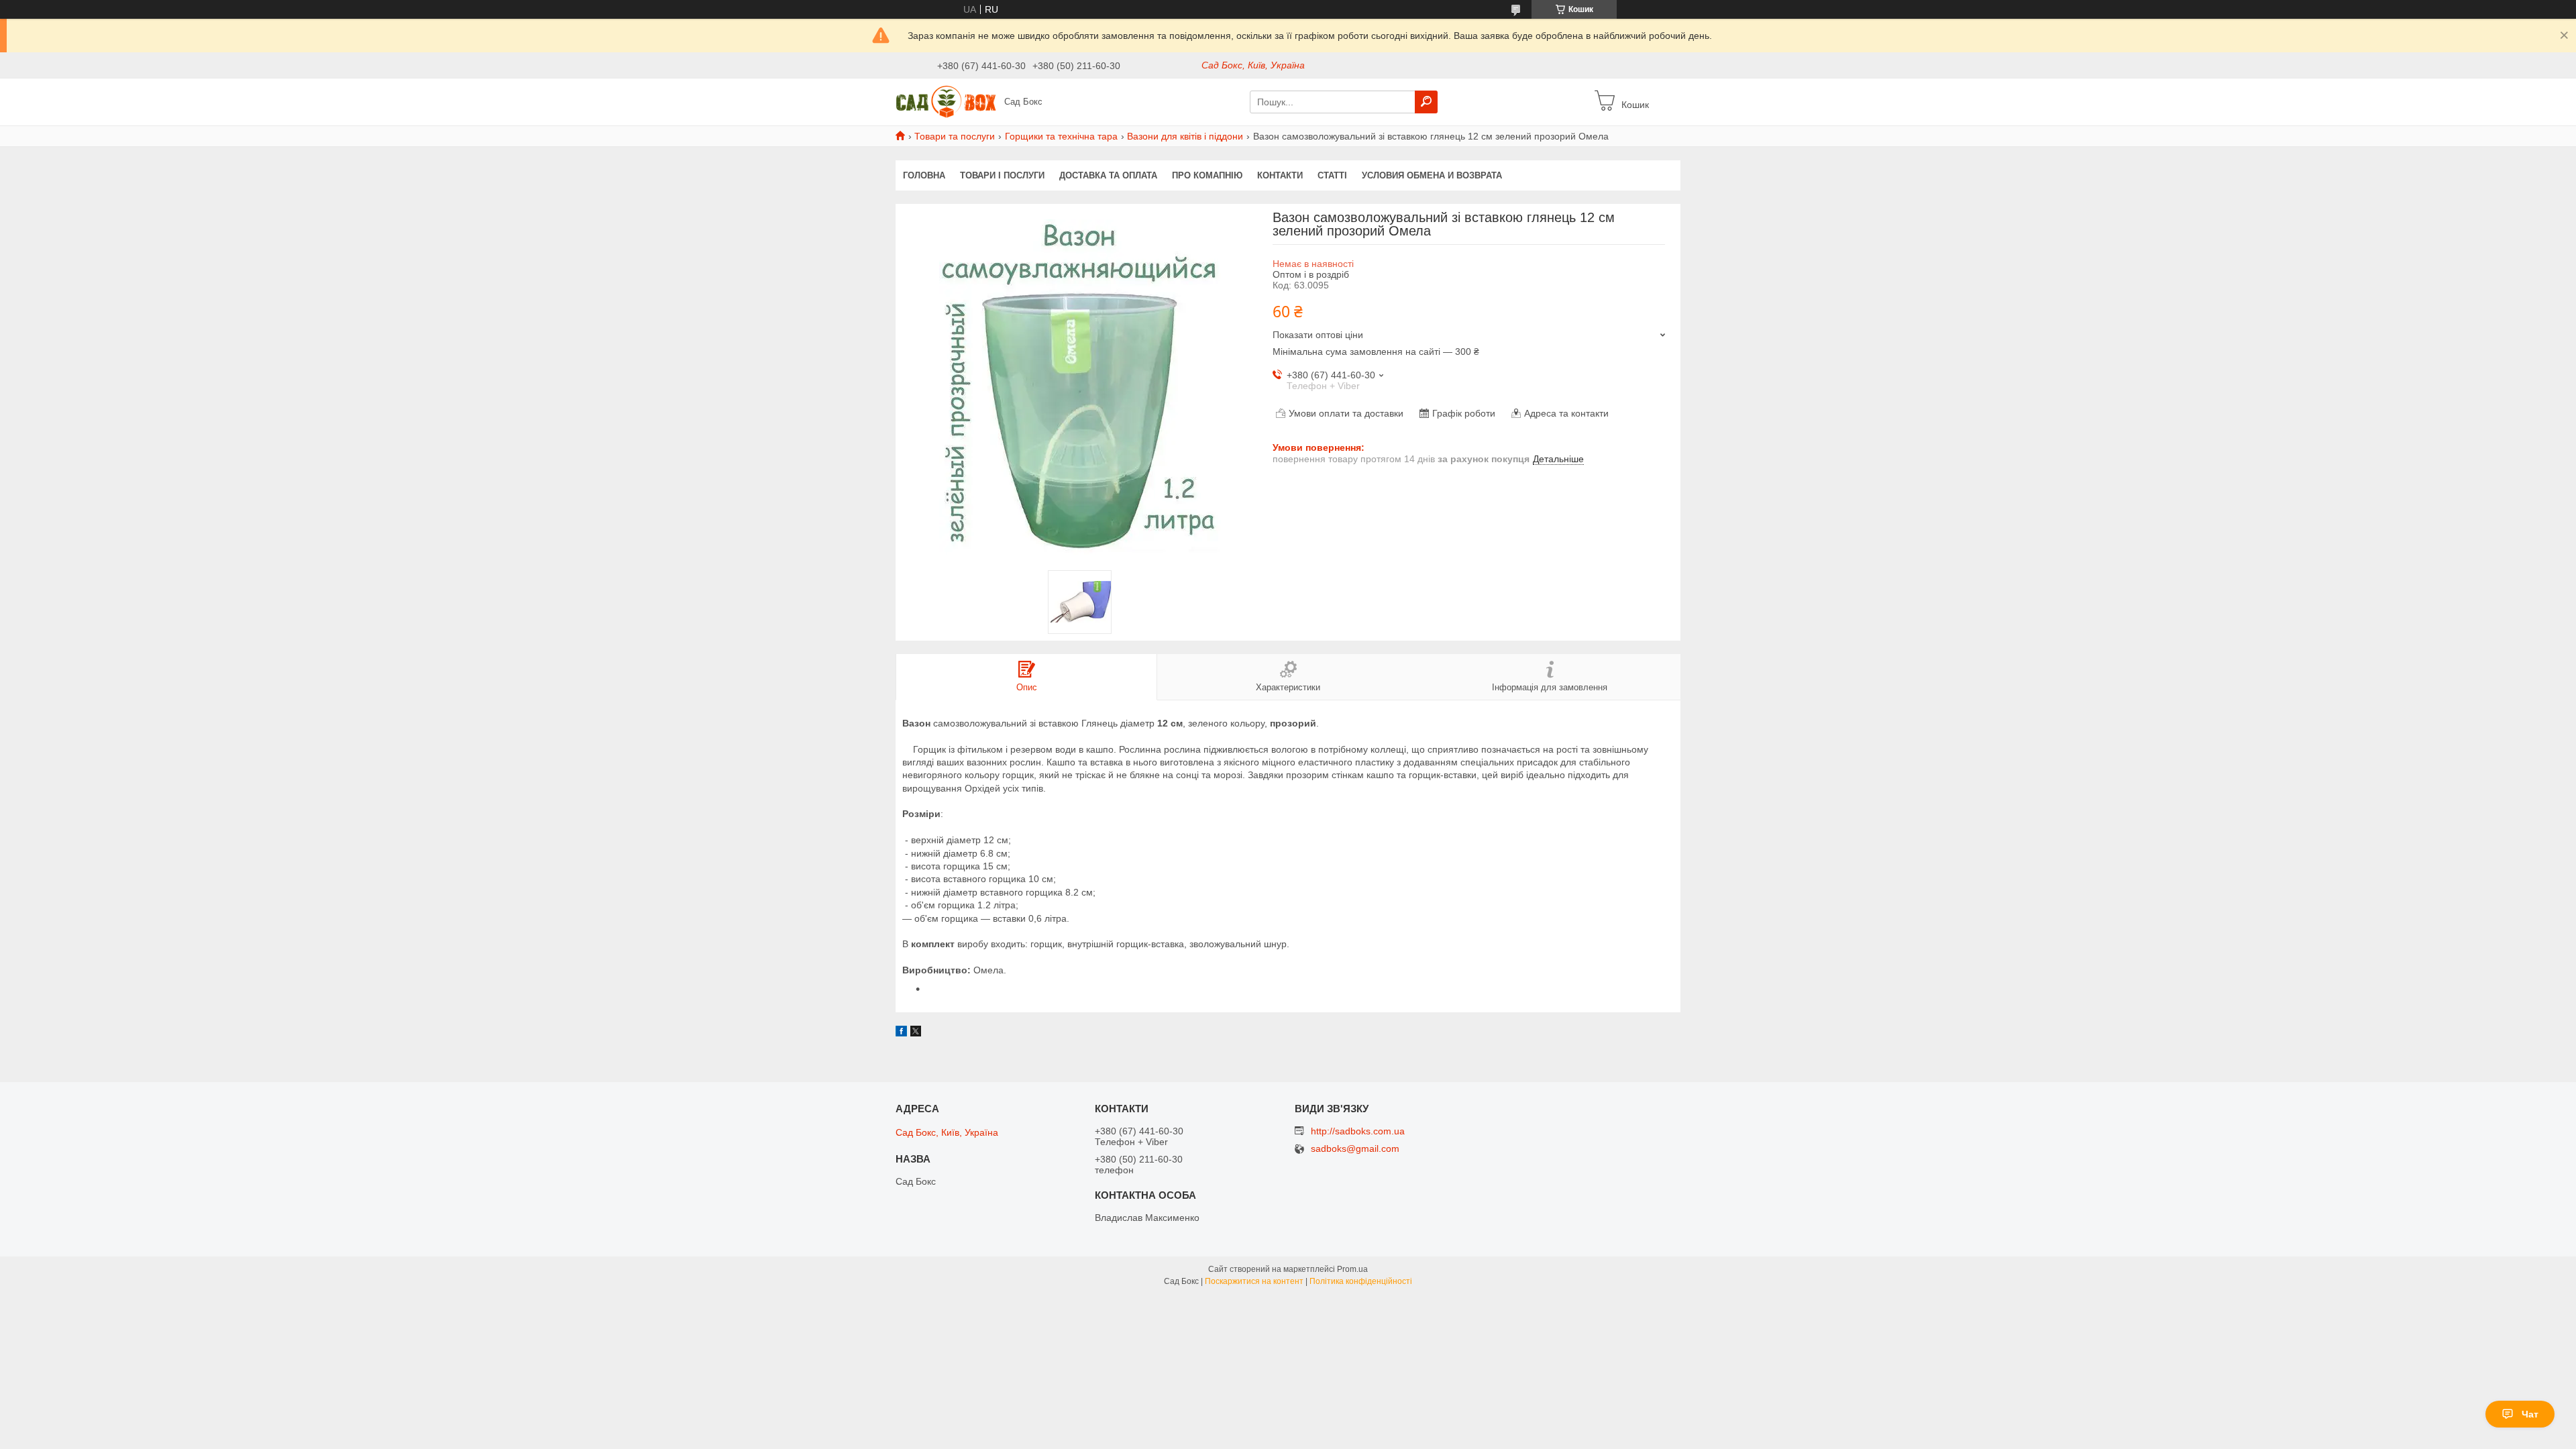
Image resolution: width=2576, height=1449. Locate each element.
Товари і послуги (1002, 175)
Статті (1332, 175)
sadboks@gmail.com (1355, 1149)
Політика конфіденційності (1361, 1281)
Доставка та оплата (1108, 175)
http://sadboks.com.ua (1358, 1131)
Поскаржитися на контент (1254, 1281)
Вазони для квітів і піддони (1185, 136)
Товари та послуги (955, 136)
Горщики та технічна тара (1061, 136)
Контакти (1280, 175)
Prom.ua (1352, 1269)
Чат (2530, 1414)
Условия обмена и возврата (1432, 175)
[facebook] (901, 1033)
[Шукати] (1426, 102)
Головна (924, 175)
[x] (916, 1033)
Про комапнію (1207, 175)
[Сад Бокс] (946, 101)
